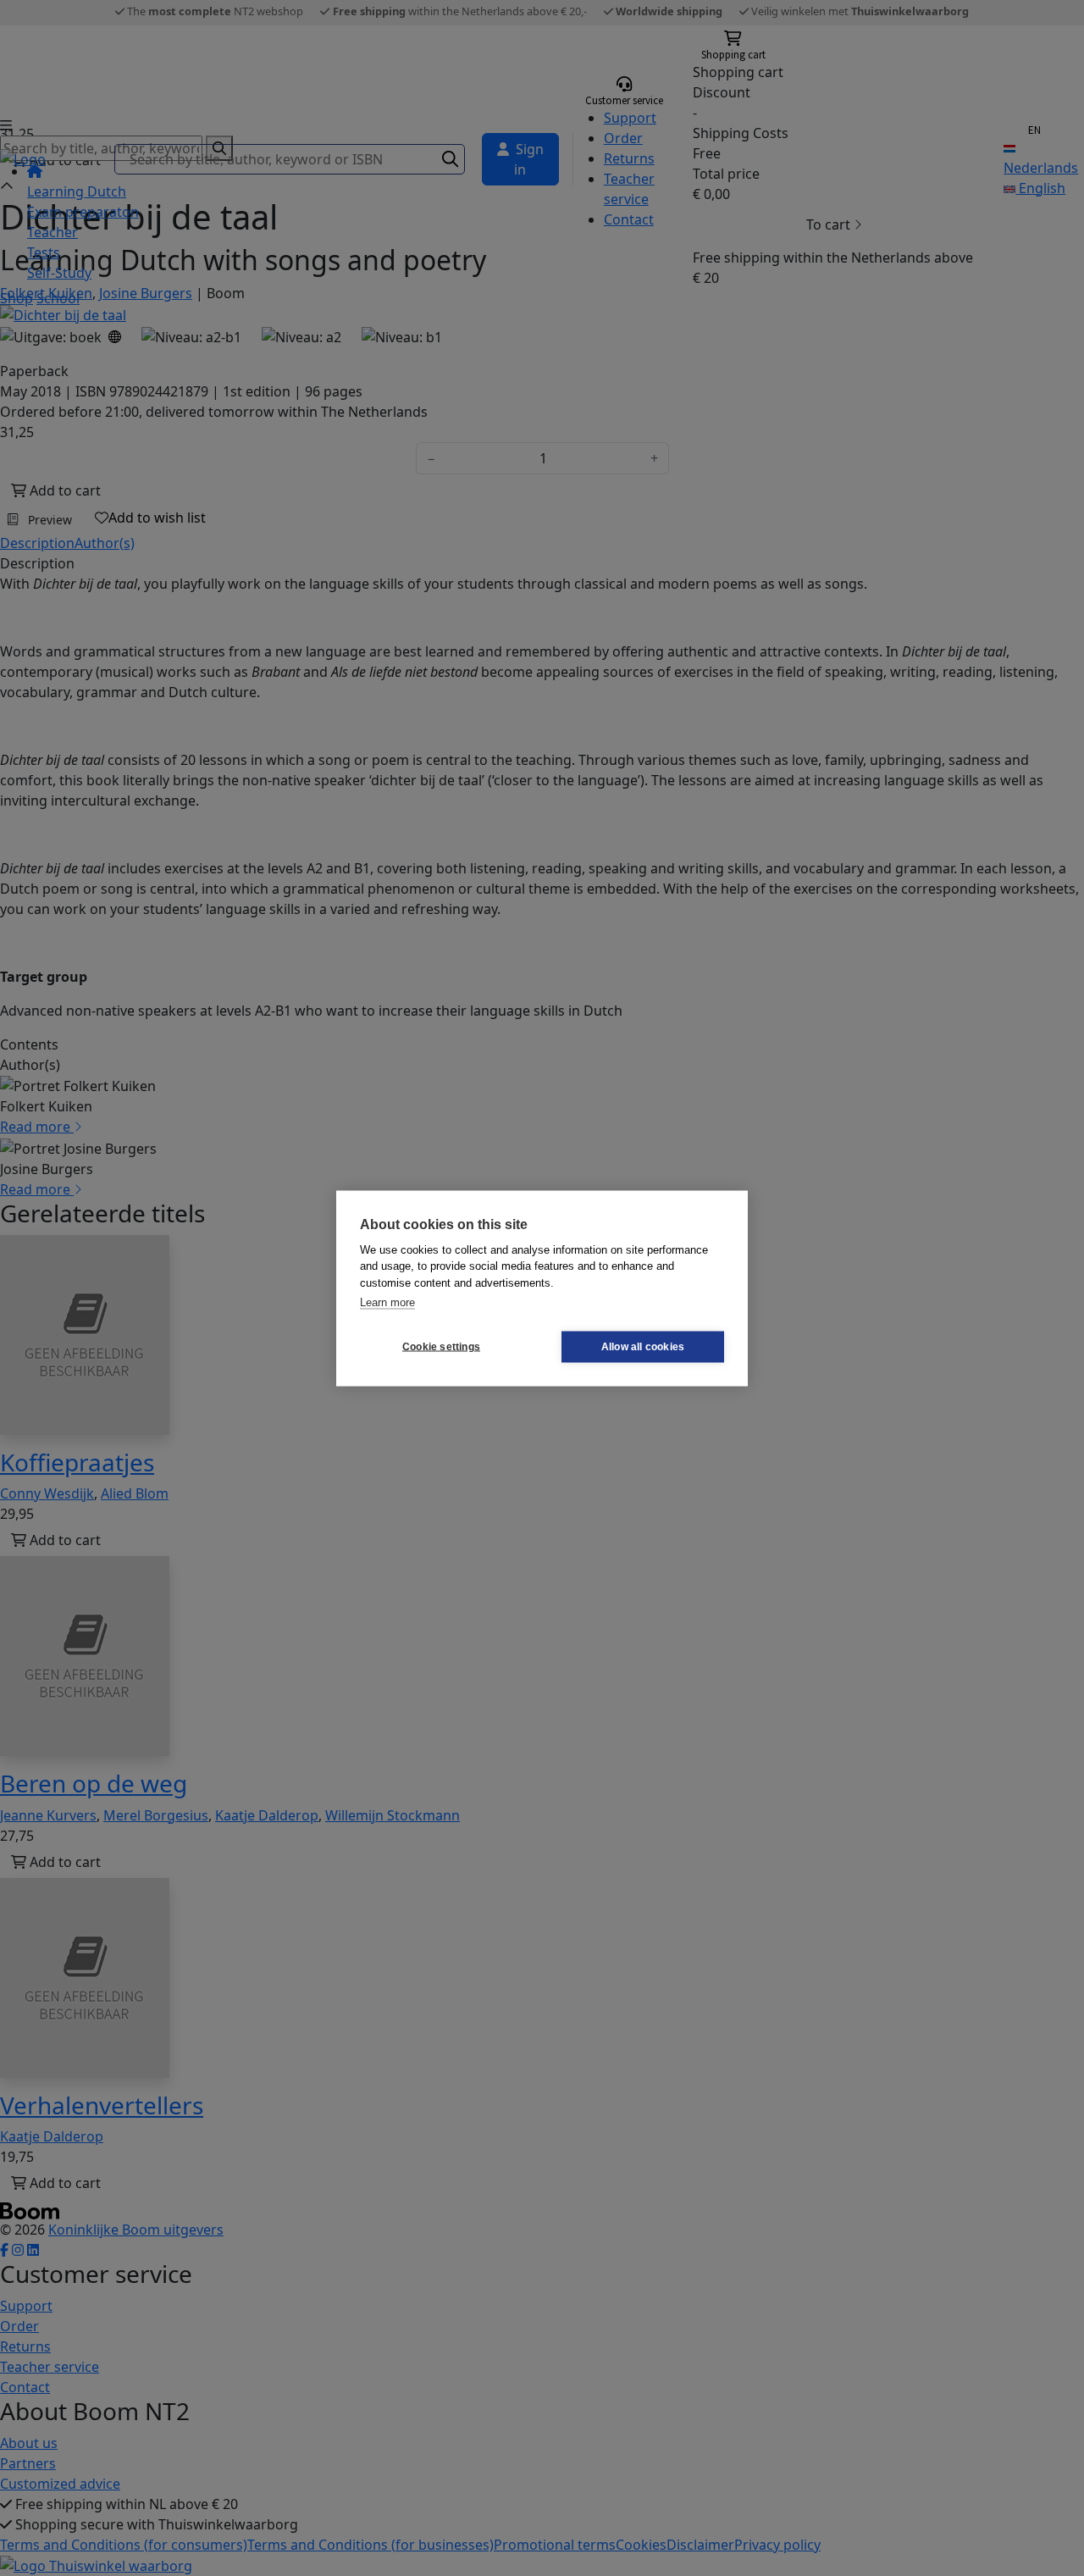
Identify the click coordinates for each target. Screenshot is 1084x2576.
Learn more (387, 1302)
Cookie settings (441, 1347)
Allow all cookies (643, 1347)
